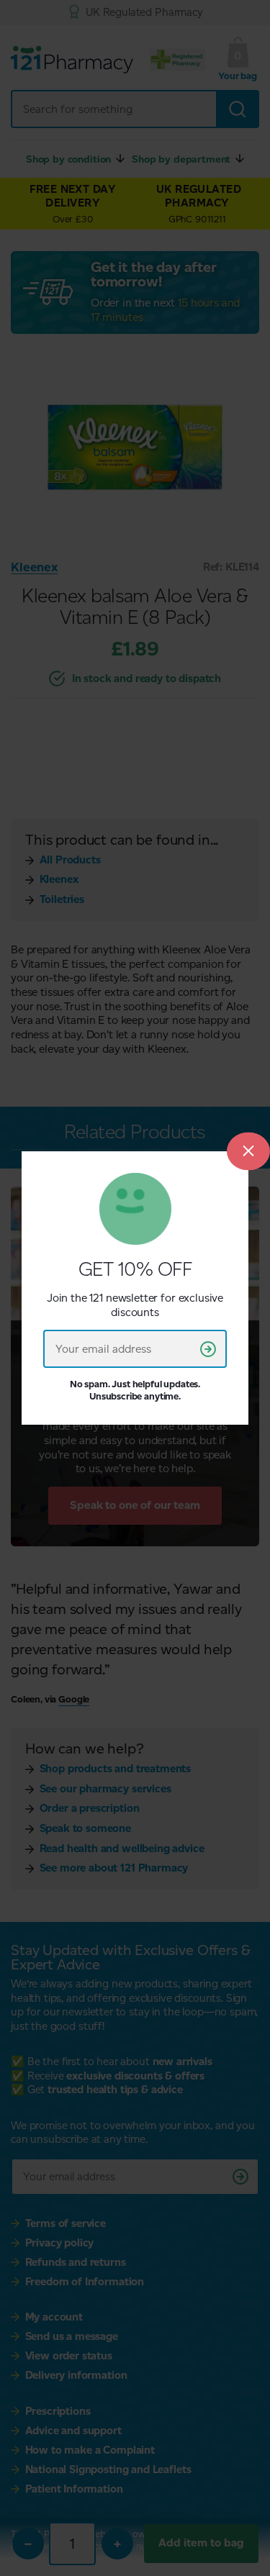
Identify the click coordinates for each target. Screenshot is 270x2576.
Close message (248, 1151)
